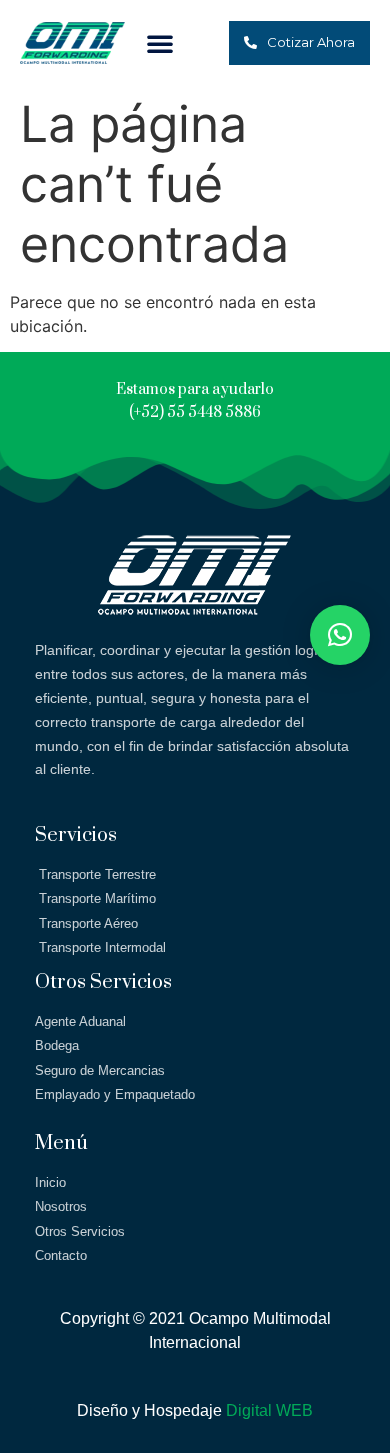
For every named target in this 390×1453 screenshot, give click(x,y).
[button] (160, 43)
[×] (340, 635)
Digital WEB (269, 1410)
